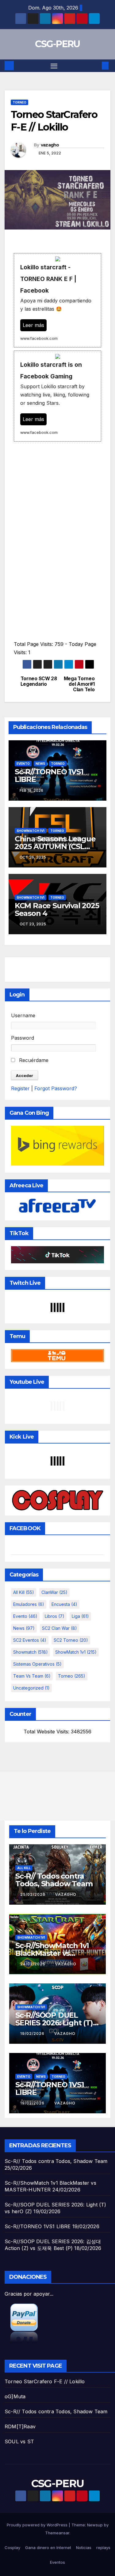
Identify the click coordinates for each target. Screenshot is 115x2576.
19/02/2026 (33, 2033)
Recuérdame (33, 1060)
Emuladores (29, 1604)
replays (103, 2548)
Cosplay (12, 2548)
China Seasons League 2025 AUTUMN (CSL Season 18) (55, 846)
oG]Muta (15, 2396)
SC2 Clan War (59, 1628)
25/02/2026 (33, 1894)
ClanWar (54, 1592)
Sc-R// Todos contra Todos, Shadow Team (54, 1880)
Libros (55, 1616)
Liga (80, 1616)
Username (23, 1015)
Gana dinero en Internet (48, 2548)
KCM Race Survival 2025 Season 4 (57, 909)
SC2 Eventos (30, 1640)
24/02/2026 (33, 1964)
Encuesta (64, 1604)
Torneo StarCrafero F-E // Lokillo (45, 2381)
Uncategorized (31, 1688)
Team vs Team (32, 1676)
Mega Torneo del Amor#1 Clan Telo (79, 684)
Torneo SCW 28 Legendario (39, 681)
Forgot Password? (56, 1088)
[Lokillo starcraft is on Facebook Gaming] (57, 396)
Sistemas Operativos (37, 1664)
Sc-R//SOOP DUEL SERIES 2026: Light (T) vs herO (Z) (54, 2023)
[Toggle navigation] (54, 66)
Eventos (57, 2562)
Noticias (84, 2548)
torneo (19, 102)
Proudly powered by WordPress (38, 2525)
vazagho (50, 145)
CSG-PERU (57, 44)
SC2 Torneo (71, 1640)
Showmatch (31, 1652)
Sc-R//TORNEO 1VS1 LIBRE (49, 776)
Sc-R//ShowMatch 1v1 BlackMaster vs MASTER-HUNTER (52, 1953)
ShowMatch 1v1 (31, 831)
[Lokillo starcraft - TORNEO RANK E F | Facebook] (57, 300)
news (40, 764)
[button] (96, 66)
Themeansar (57, 2533)
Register (20, 1088)
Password (23, 1038)
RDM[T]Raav (20, 2426)
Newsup (95, 2525)
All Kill (24, 1592)
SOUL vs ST (19, 2441)
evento (23, 764)
